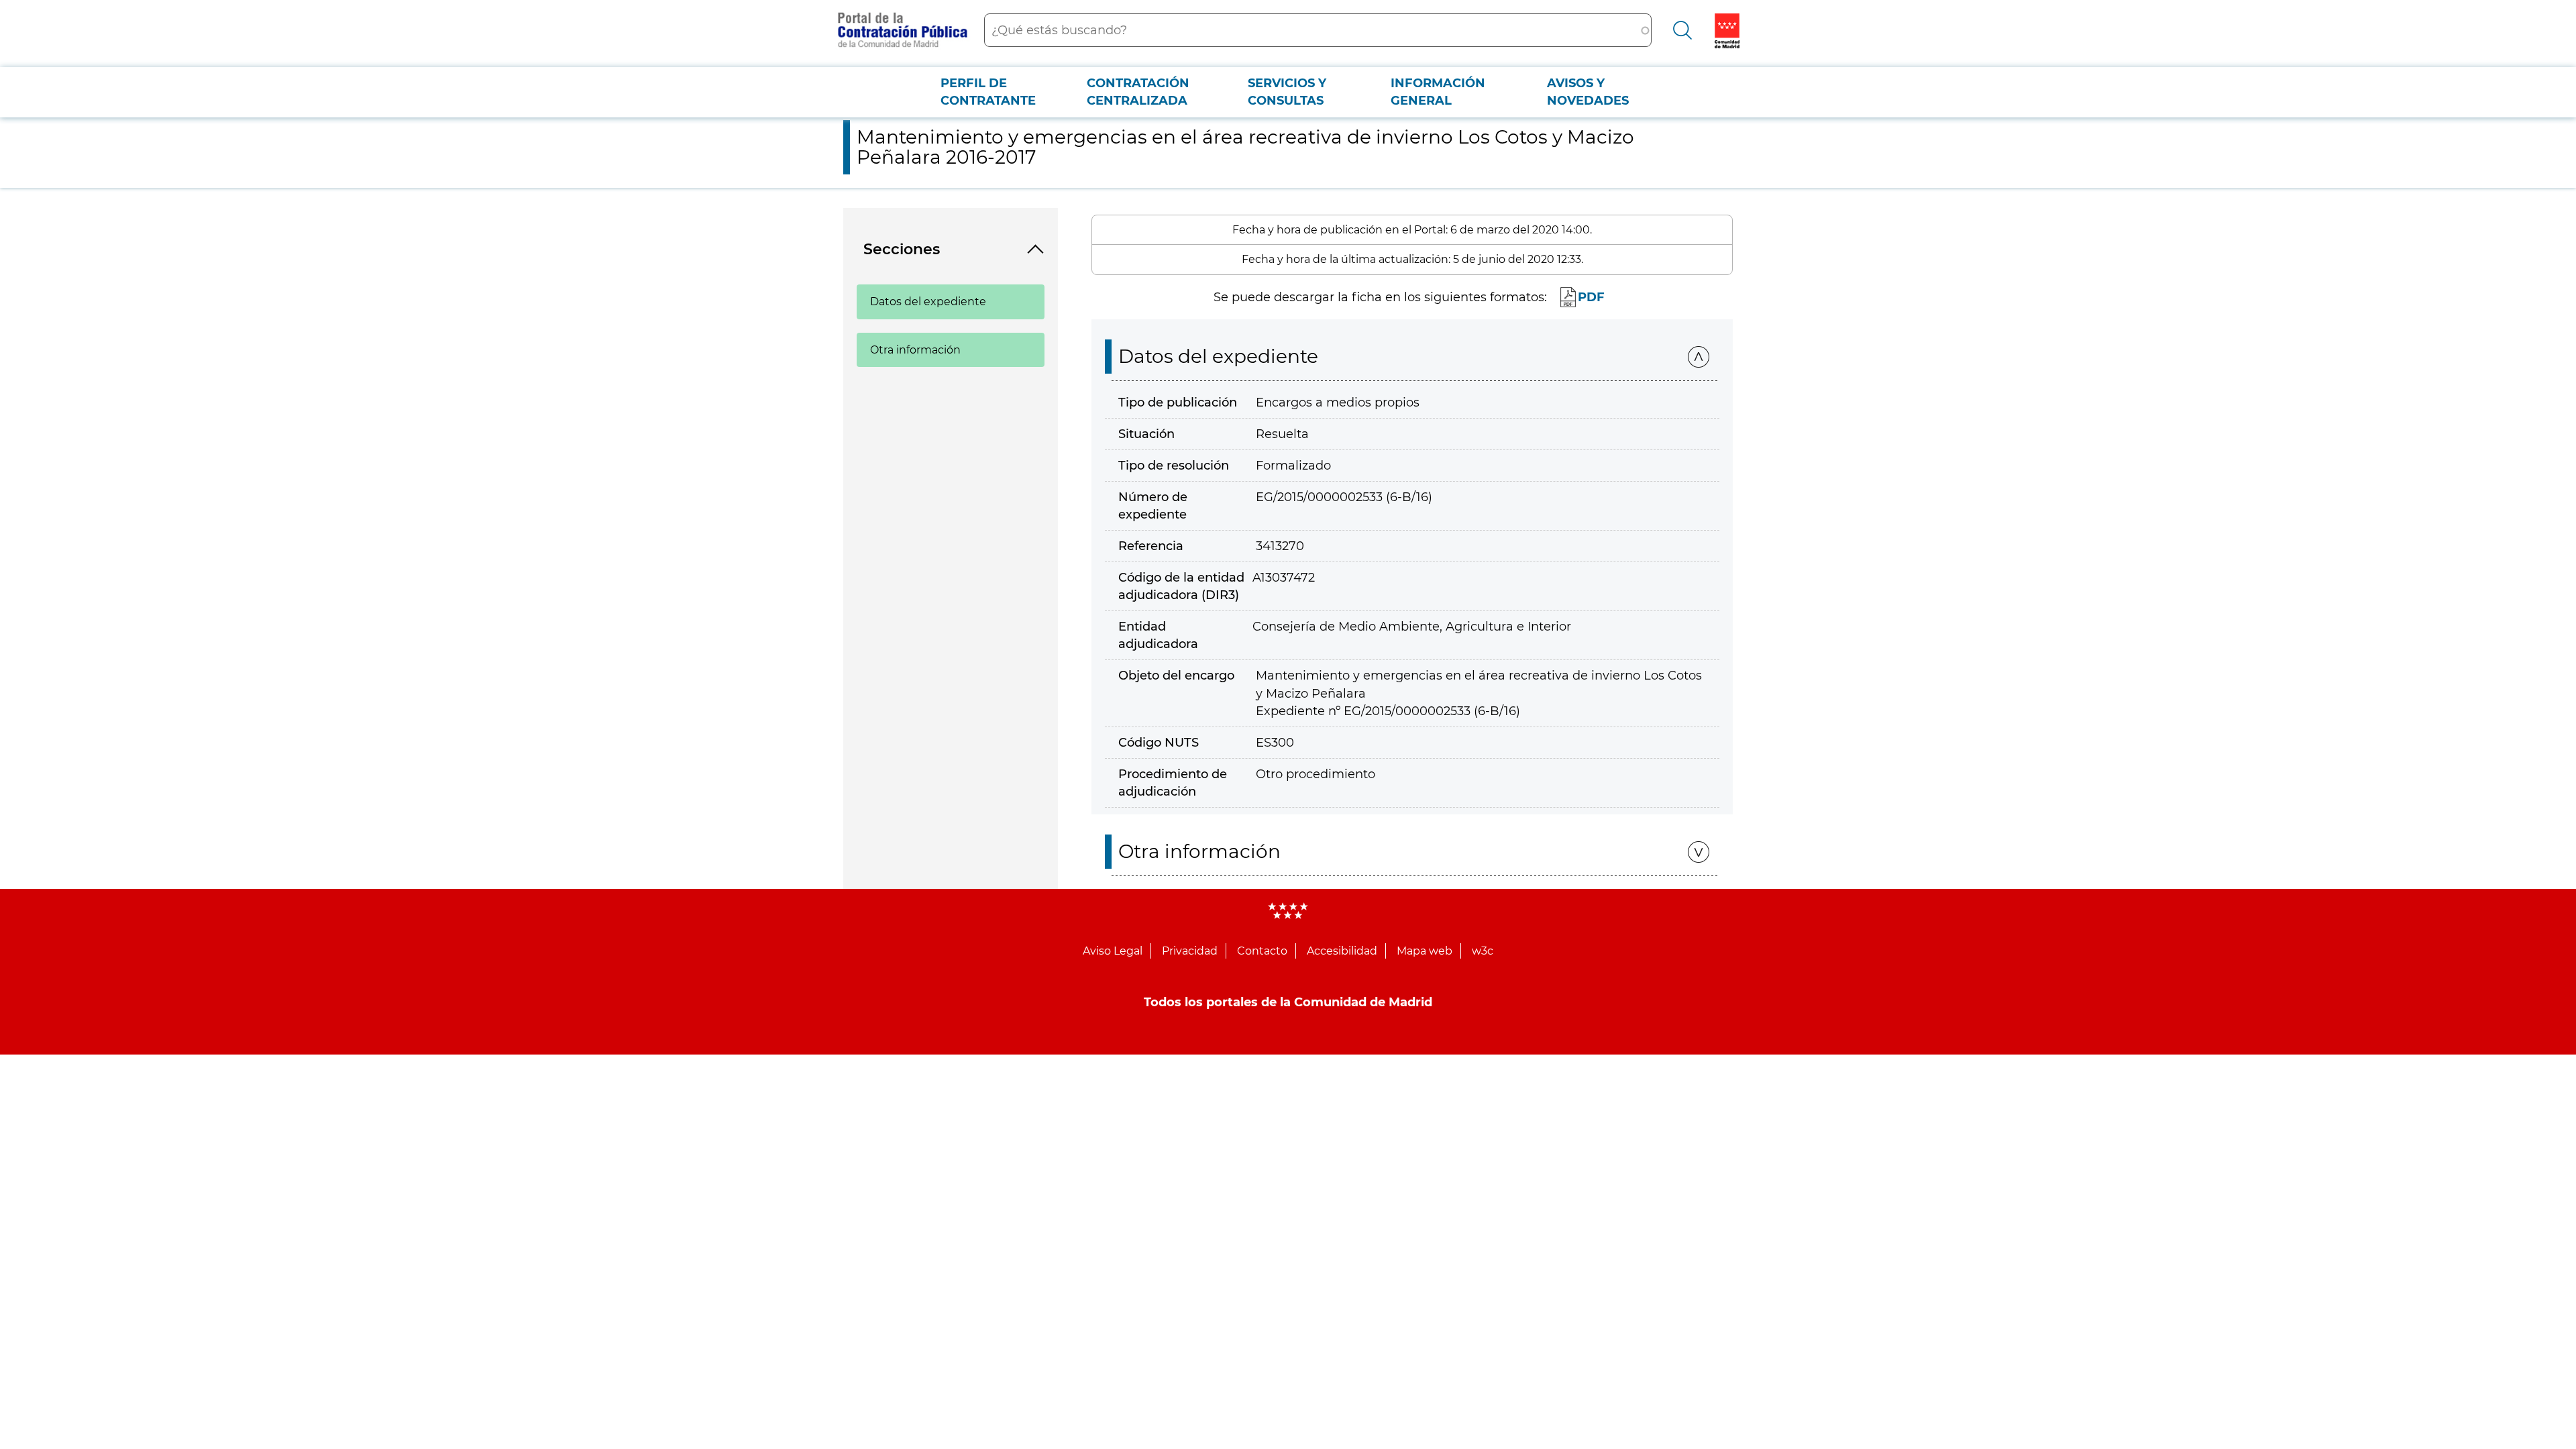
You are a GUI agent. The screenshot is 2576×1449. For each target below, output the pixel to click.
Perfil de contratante (988, 92)
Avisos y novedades (1588, 92)
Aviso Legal (1113, 951)
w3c (1483, 951)
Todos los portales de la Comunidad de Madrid (1288, 1002)
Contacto (1262, 951)
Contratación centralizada (1138, 92)
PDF (1591, 297)
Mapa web (1425, 951)
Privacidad (1190, 951)
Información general (1438, 92)
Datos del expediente (928, 302)
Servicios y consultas (1287, 92)
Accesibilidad (1342, 951)
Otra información (915, 350)
